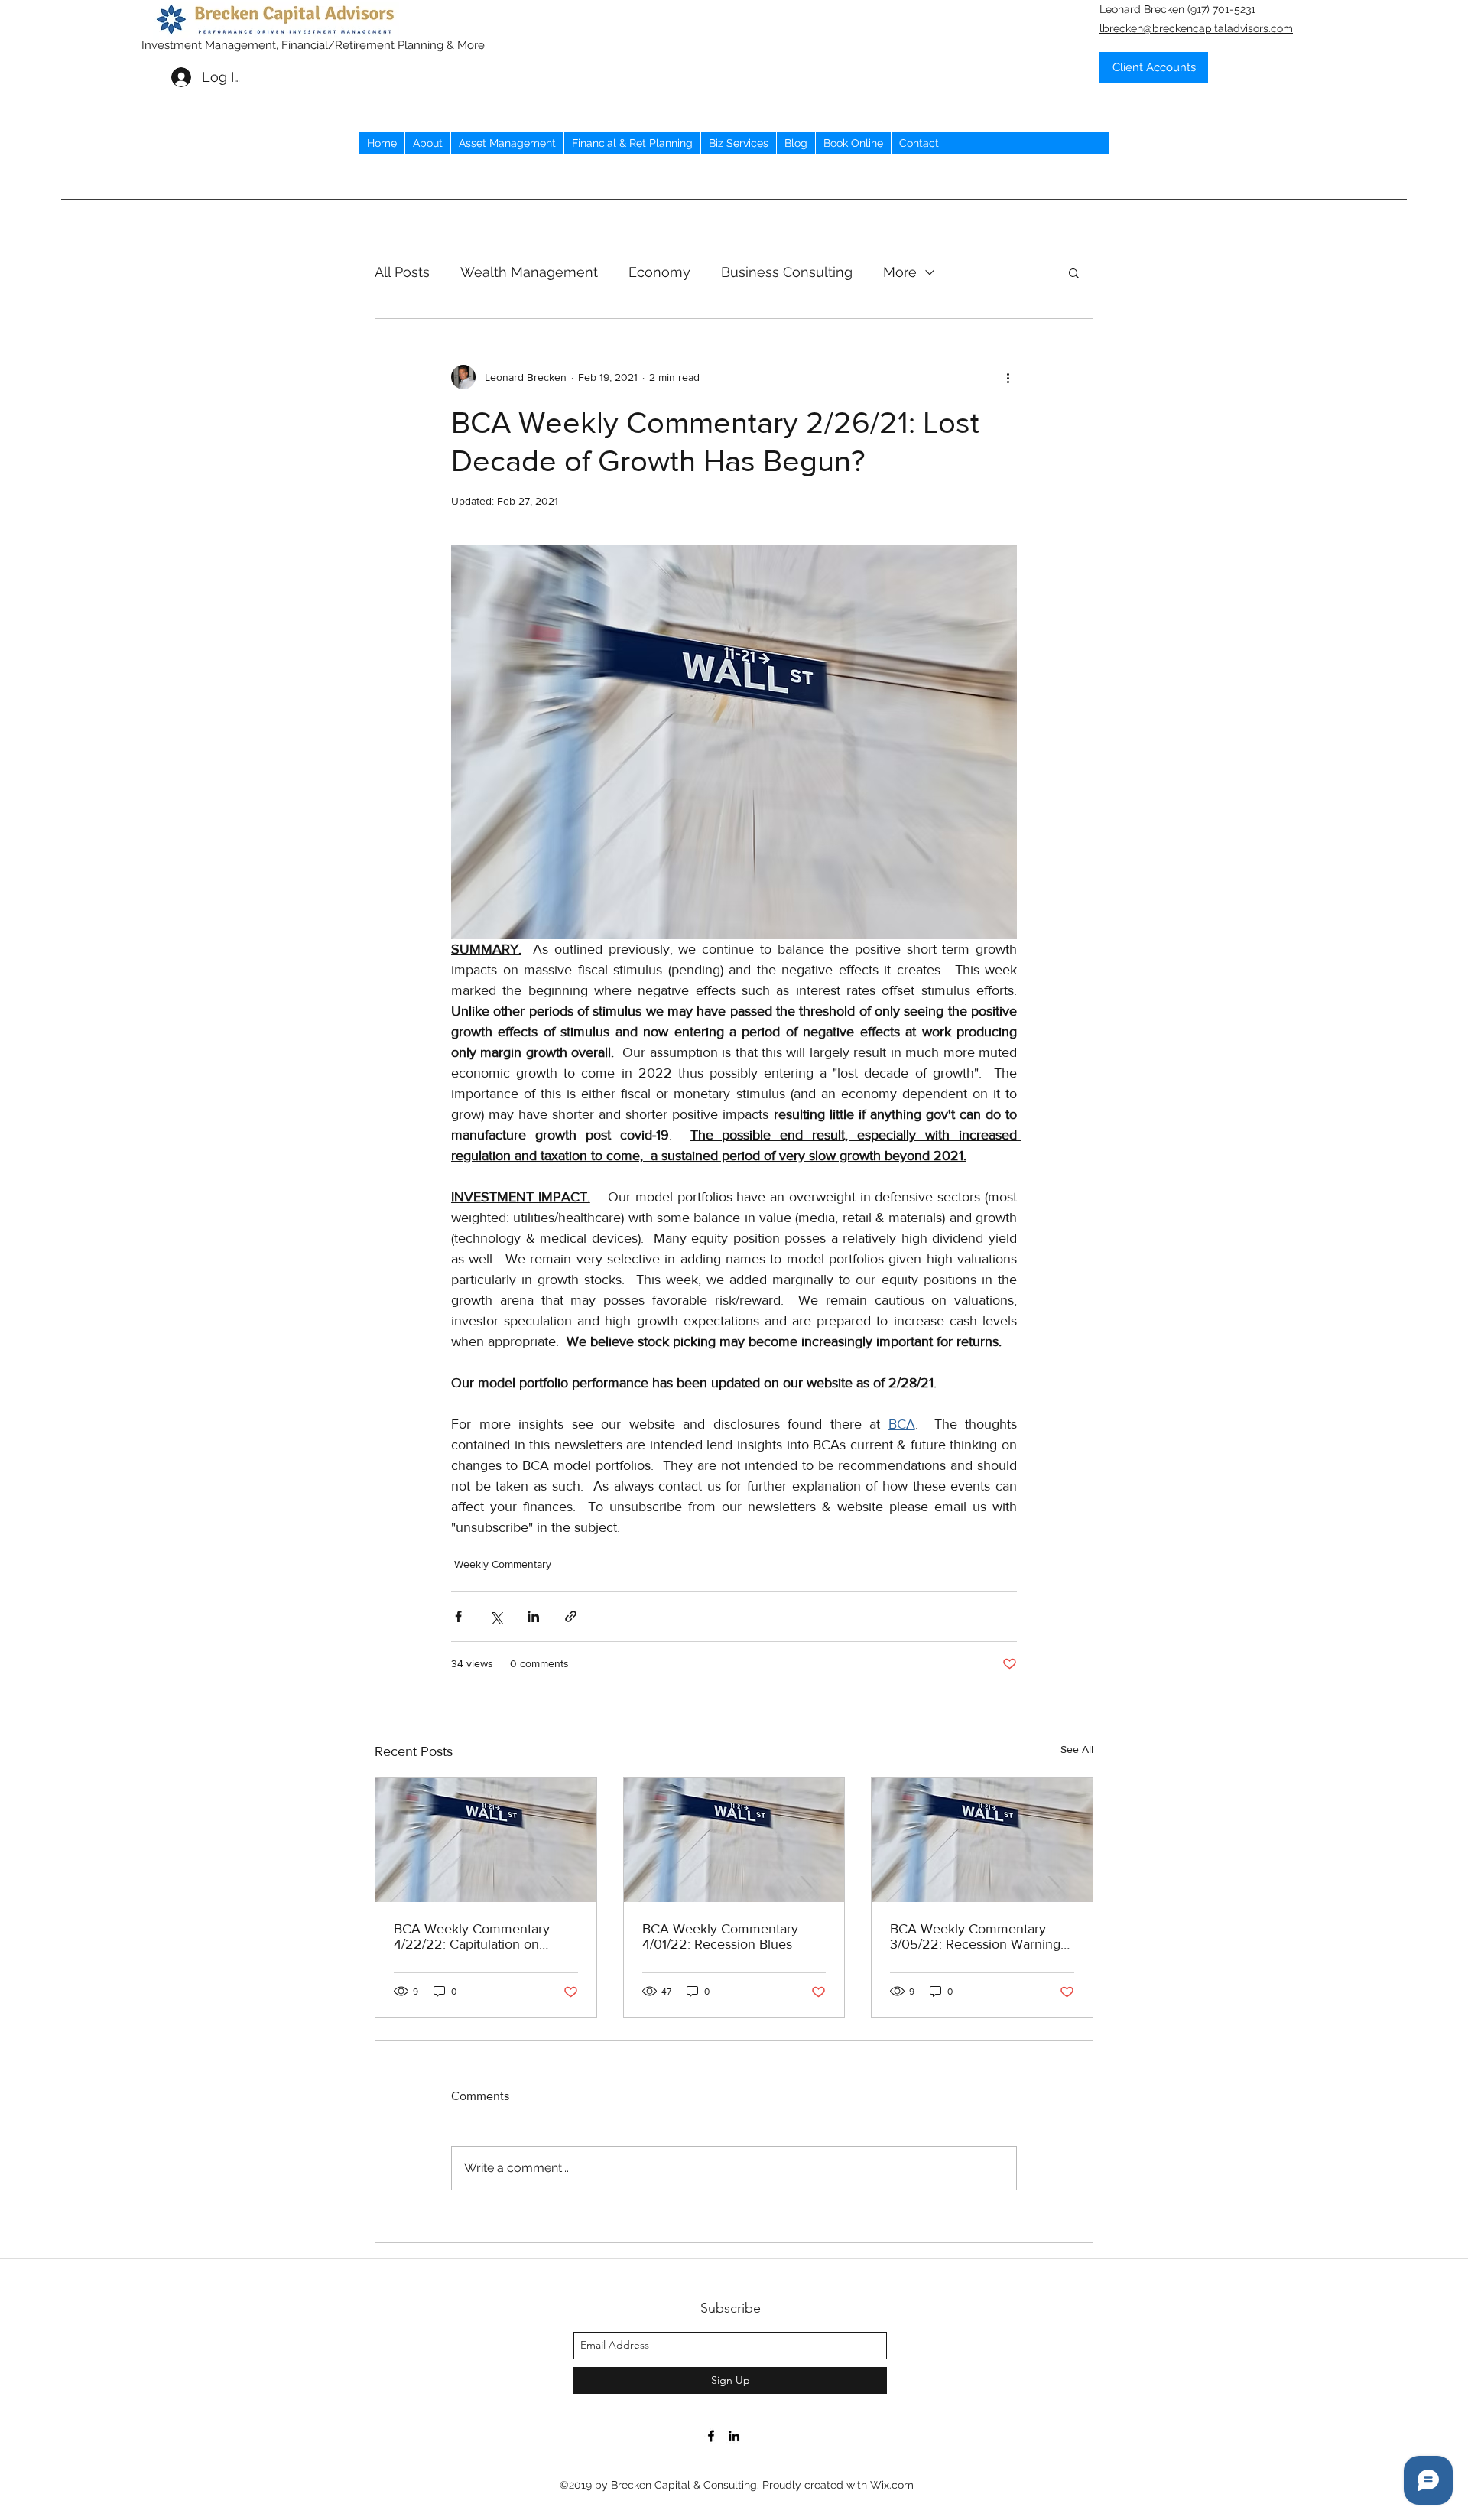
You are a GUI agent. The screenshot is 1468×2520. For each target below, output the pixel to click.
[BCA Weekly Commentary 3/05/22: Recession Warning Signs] (982, 1840)
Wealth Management (529, 272)
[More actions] (1008, 377)
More (900, 272)
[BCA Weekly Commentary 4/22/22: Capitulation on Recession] (486, 1840)
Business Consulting (787, 272)
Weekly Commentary (503, 1564)
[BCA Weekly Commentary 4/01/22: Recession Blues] (734, 1840)
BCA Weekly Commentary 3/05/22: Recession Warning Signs (975, 1936)
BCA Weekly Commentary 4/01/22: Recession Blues (720, 1936)
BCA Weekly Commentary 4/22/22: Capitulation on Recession (472, 1936)
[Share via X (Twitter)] (496, 1616)
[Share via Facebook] (458, 1616)
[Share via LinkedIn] (533, 1616)
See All (1077, 1749)
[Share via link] (571, 1616)
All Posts (402, 272)
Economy (659, 272)
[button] (1074, 272)
